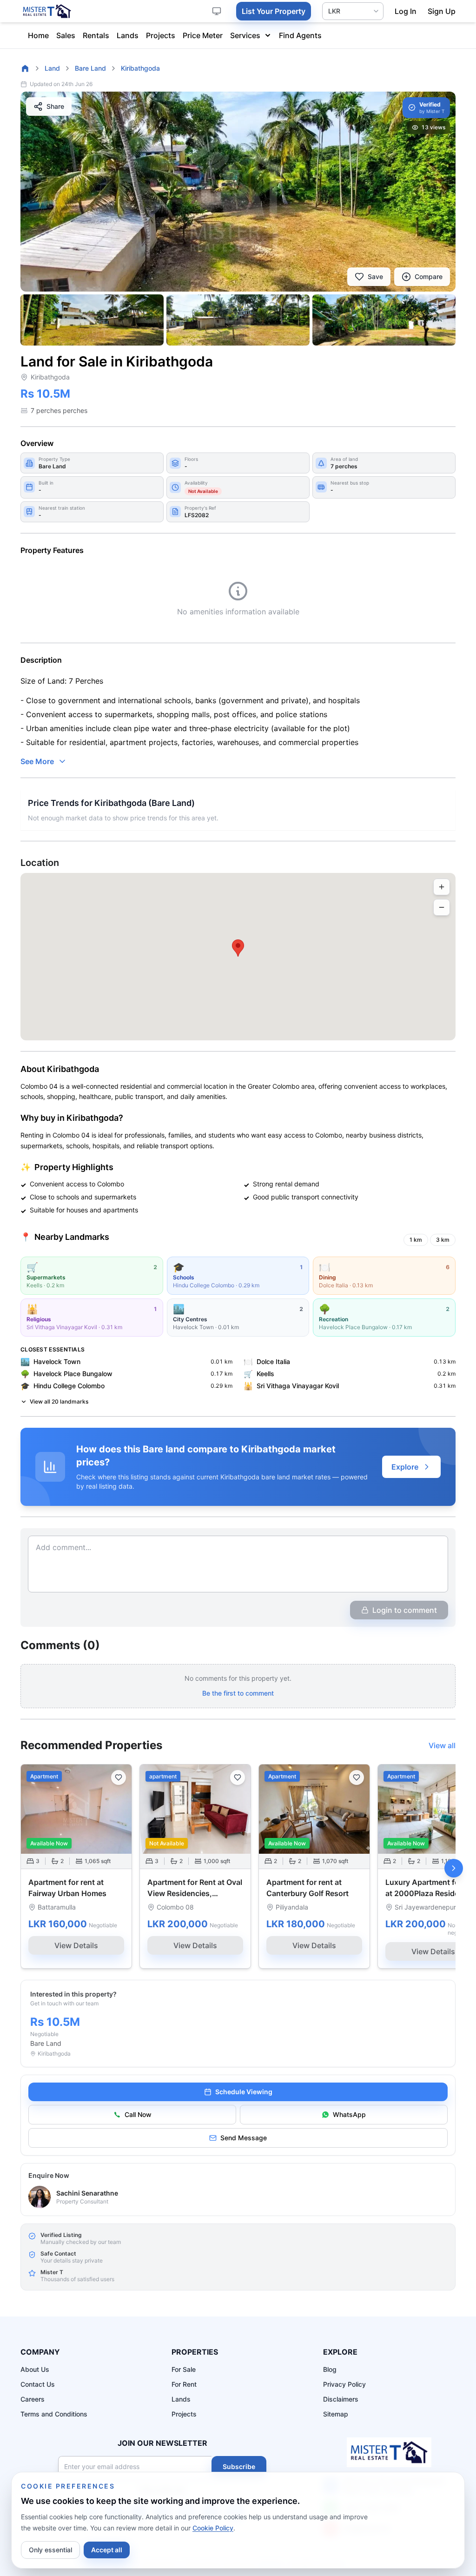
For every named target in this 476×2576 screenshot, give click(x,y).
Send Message (244, 2138)
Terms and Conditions (54, 2414)
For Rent (184, 2384)
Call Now (138, 2114)
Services (245, 35)
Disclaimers (341, 2399)
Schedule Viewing (244, 2092)
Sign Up (442, 11)
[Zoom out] (442, 907)
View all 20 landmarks (59, 1401)
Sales (66, 35)
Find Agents (300, 35)
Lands (128, 35)
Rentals (96, 35)
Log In (406, 11)
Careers (33, 2399)
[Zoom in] (442, 887)
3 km (443, 1240)
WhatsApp (349, 2114)
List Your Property (274, 11)
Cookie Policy (213, 2528)
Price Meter (203, 35)
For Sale (184, 2369)
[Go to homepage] (25, 68)
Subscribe (239, 2466)
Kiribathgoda (140, 68)
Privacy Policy (344, 2384)
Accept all (107, 2550)
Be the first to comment (238, 1693)
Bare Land (90, 68)
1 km (416, 1240)
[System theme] (217, 11)
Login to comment (405, 1610)
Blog (330, 2369)
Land (52, 68)
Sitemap (336, 2414)
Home (38, 35)
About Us (35, 2369)
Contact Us (38, 2384)
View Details (76, 1945)
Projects (161, 35)
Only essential (50, 2550)
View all (442, 1745)
